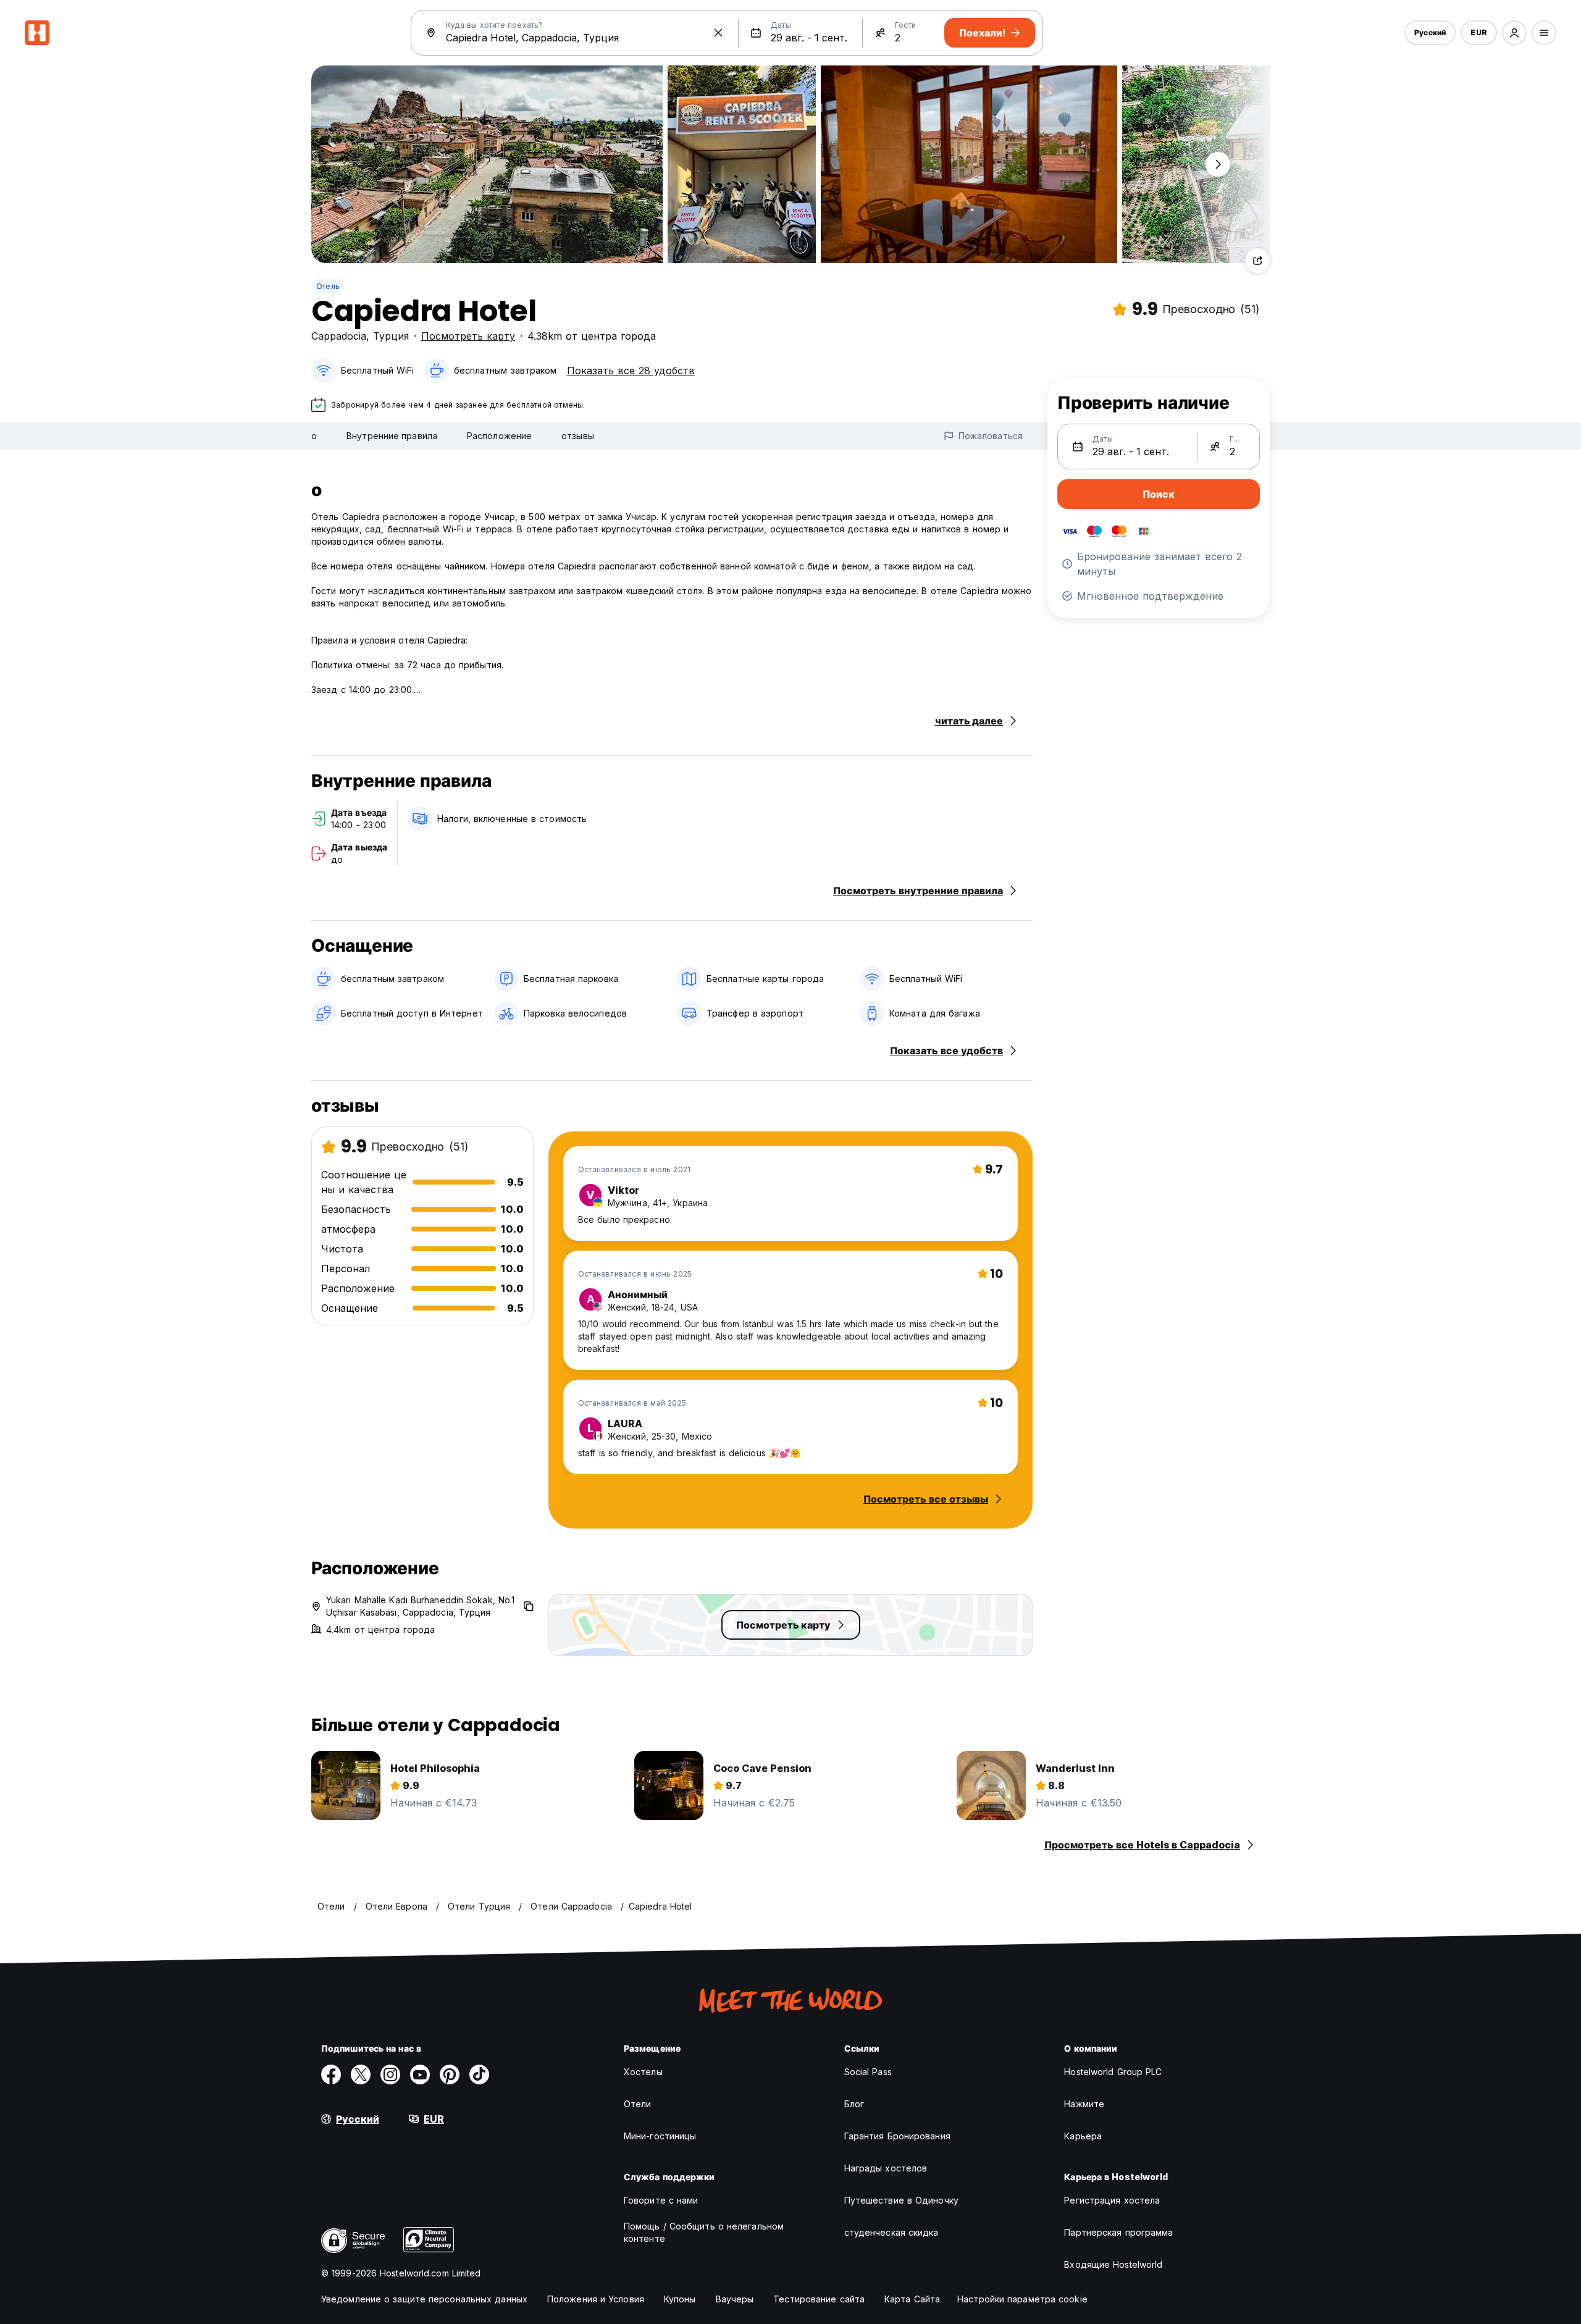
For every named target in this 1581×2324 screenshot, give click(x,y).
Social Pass (868, 2072)
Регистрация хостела (1112, 2200)
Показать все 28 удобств (631, 371)
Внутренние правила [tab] (392, 436)
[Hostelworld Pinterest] (450, 2074)
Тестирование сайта (819, 2299)
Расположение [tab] (499, 436)
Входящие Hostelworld (1113, 2264)
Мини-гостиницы (660, 2136)
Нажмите (1084, 2104)
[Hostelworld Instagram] (390, 2074)
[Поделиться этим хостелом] (1257, 261)
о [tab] (314, 436)
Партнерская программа (1118, 2232)
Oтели (638, 2104)
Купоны (680, 2299)
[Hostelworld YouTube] (420, 2074)
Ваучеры (735, 2299)
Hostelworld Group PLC (1113, 2072)
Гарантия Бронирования (897, 2136)
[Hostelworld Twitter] (361, 2074)
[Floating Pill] (1218, 164)
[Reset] (718, 33)
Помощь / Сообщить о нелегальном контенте (704, 2232)
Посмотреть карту (468, 336)
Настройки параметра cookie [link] (1022, 2299)
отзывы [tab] (578, 436)
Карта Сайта (912, 2299)
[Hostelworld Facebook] (331, 2074)
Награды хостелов (886, 2168)
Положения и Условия (596, 2299)
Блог (854, 2104)
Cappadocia (339, 336)
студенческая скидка (891, 2232)
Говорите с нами (661, 2200)
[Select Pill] (1514, 33)
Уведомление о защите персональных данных (424, 2299)
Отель (328, 286)
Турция (391, 336)
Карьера (1083, 2136)
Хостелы (643, 2072)
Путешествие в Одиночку (901, 2200)
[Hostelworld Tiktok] (479, 2074)
